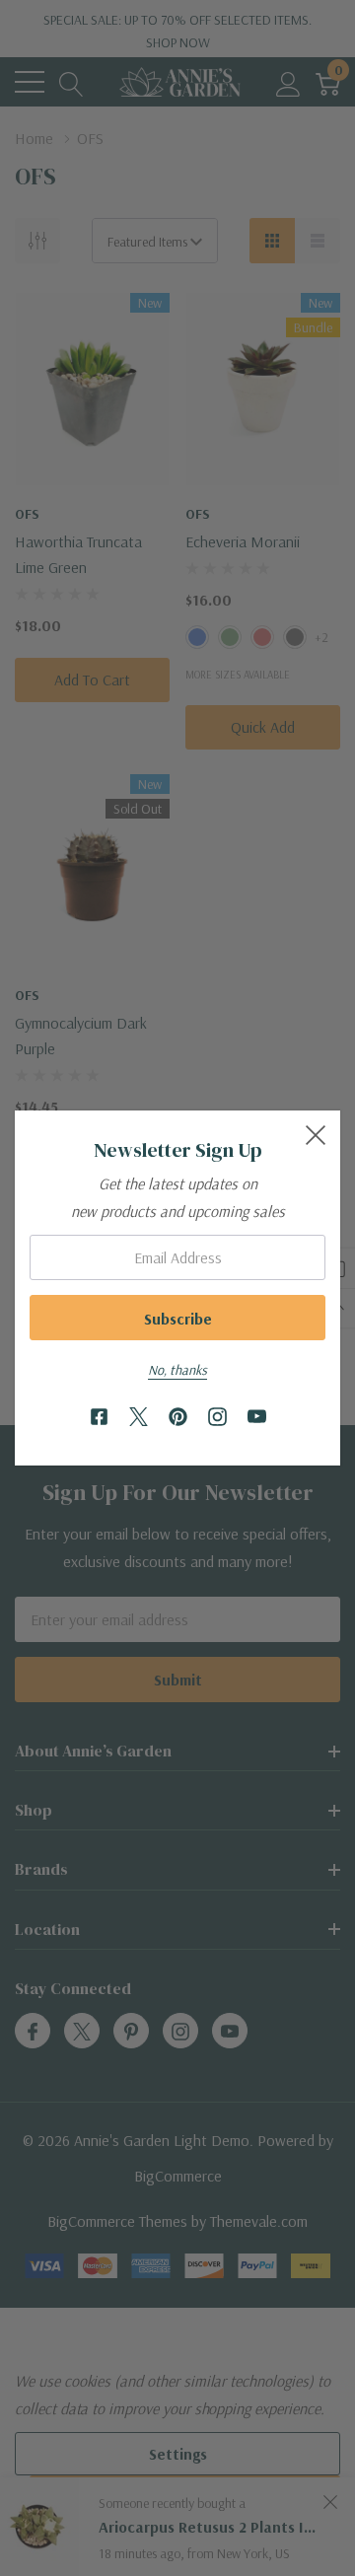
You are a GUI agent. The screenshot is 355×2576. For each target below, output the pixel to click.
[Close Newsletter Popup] (316, 1135)
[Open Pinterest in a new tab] (178, 1418)
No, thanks (177, 1370)
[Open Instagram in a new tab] (217, 1418)
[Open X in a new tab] (139, 1418)
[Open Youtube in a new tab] (257, 1418)
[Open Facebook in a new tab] (99, 1418)
